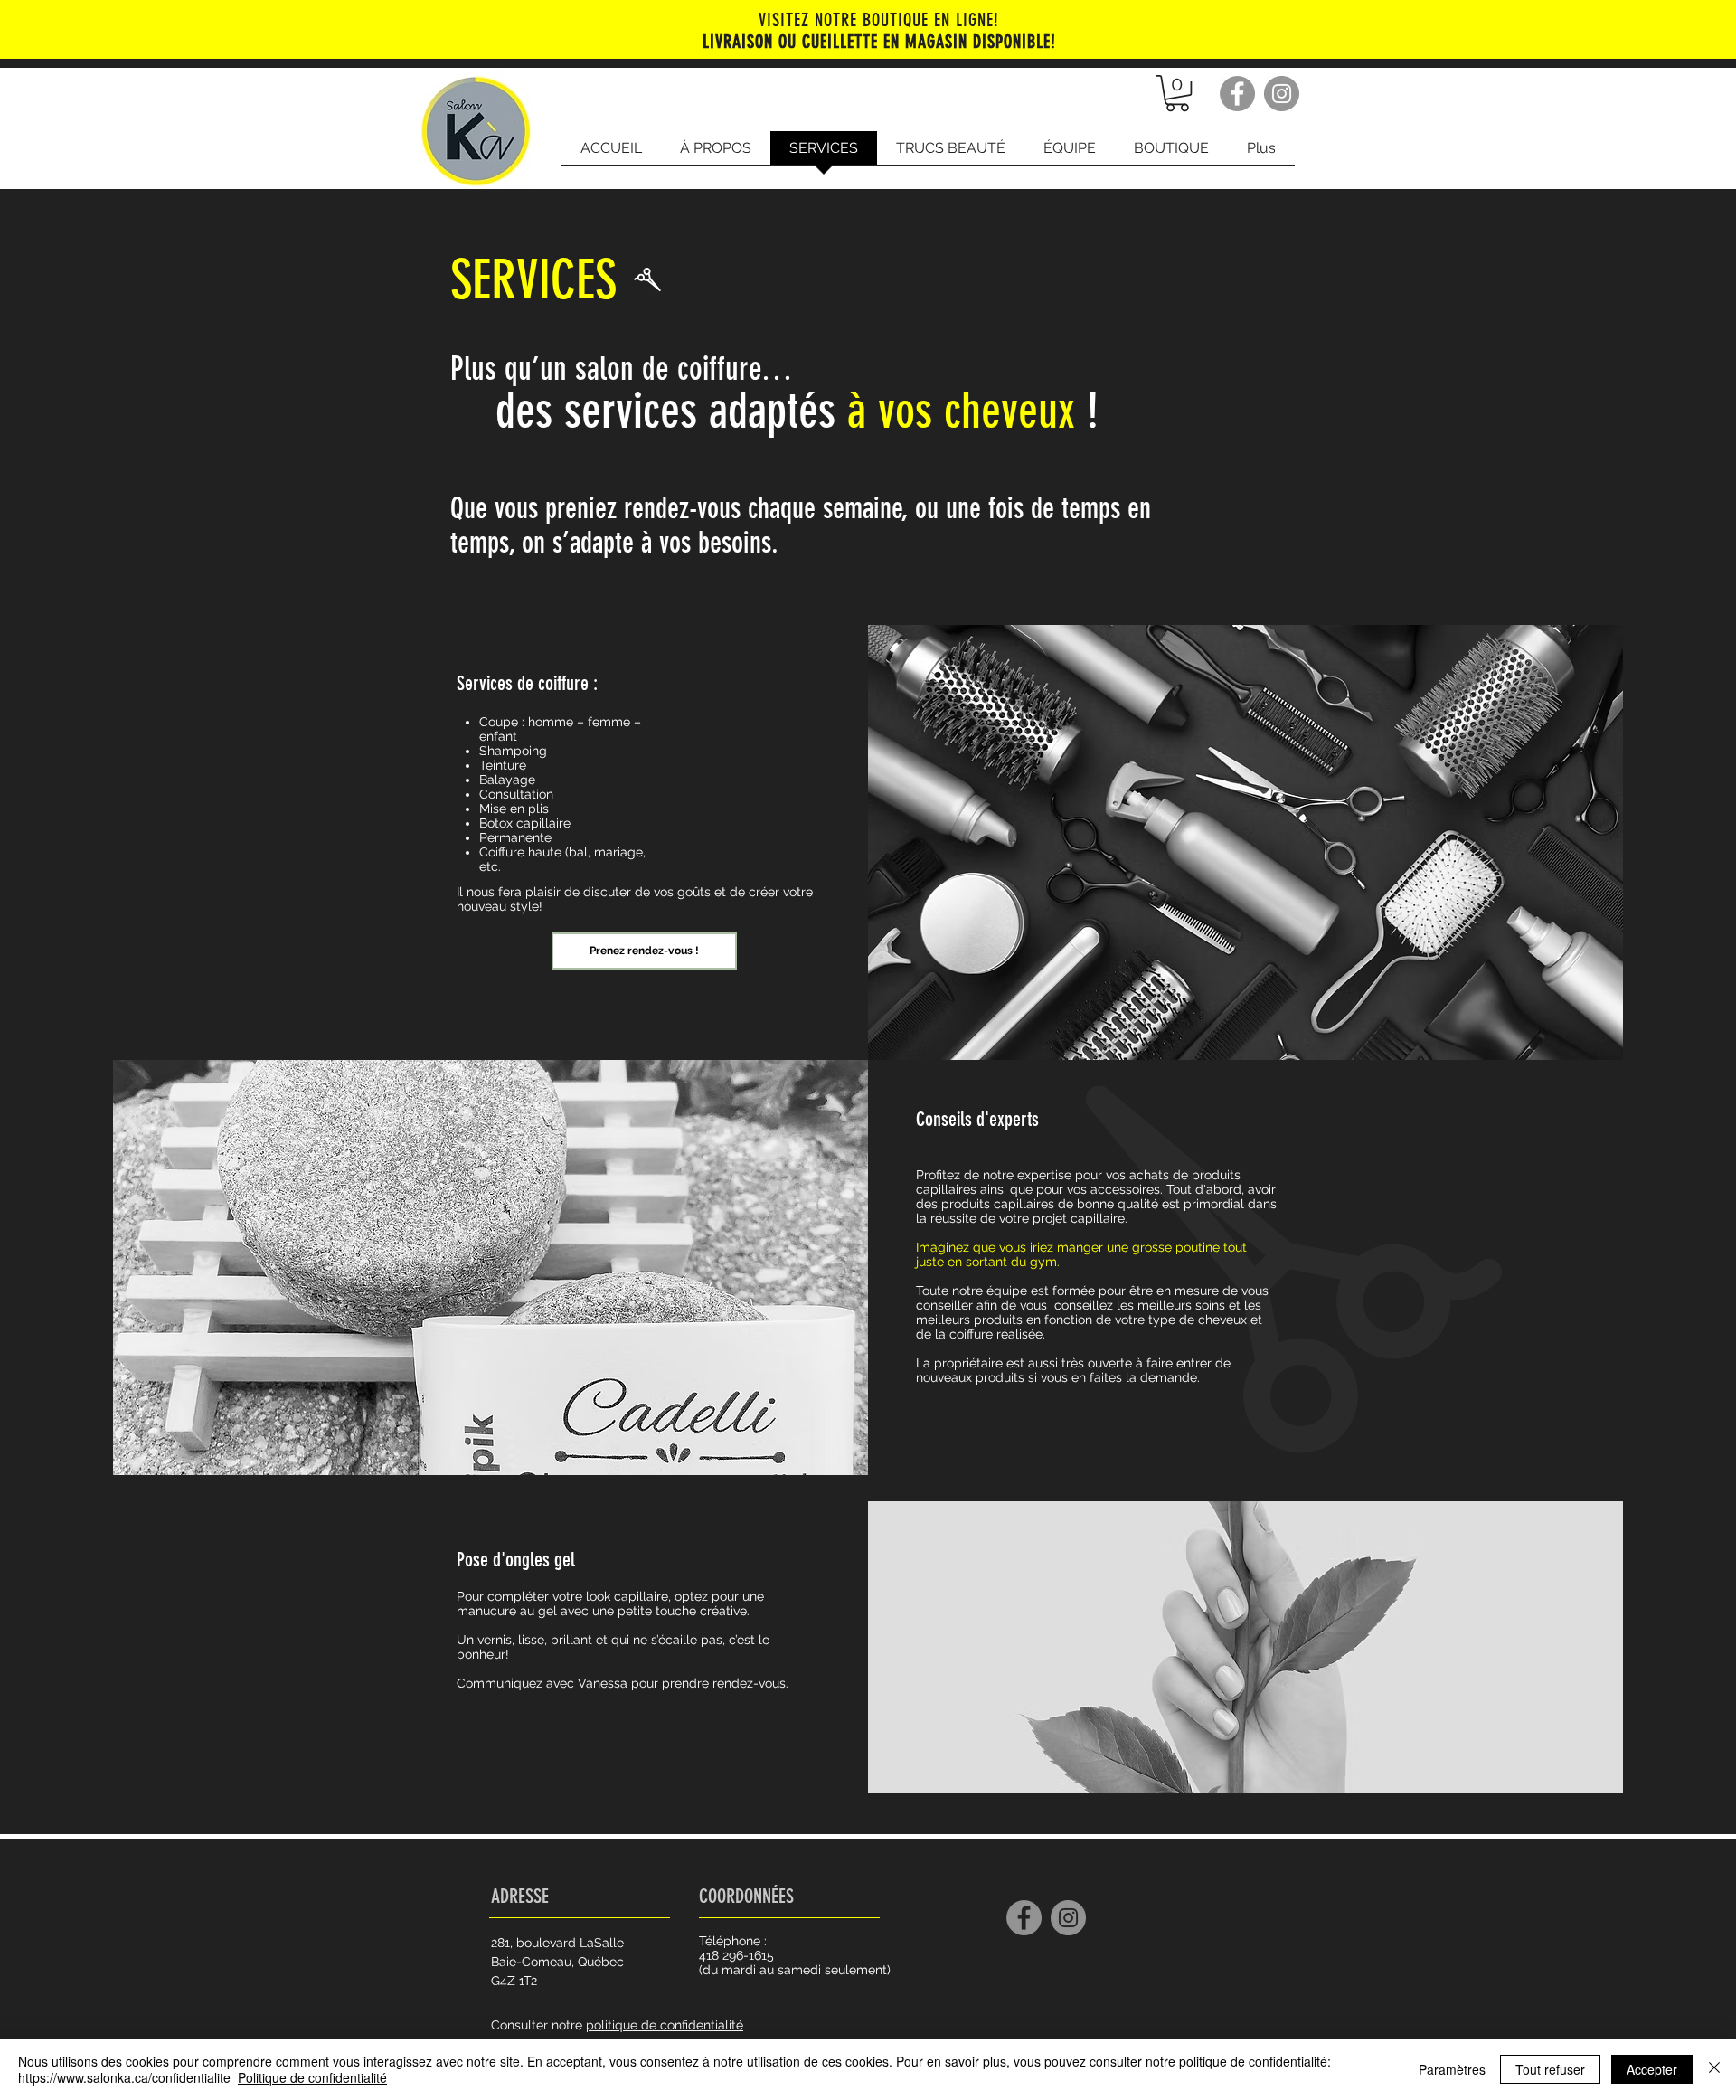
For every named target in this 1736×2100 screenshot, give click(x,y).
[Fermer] (1714, 2069)
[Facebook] (1237, 94)
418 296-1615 (736, 1955)
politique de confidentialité (665, 2025)
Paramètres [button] (1452, 2069)
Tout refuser (1550, 2069)
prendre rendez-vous (724, 1683)
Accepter (1652, 2069)
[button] (1177, 93)
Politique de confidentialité (312, 2077)
